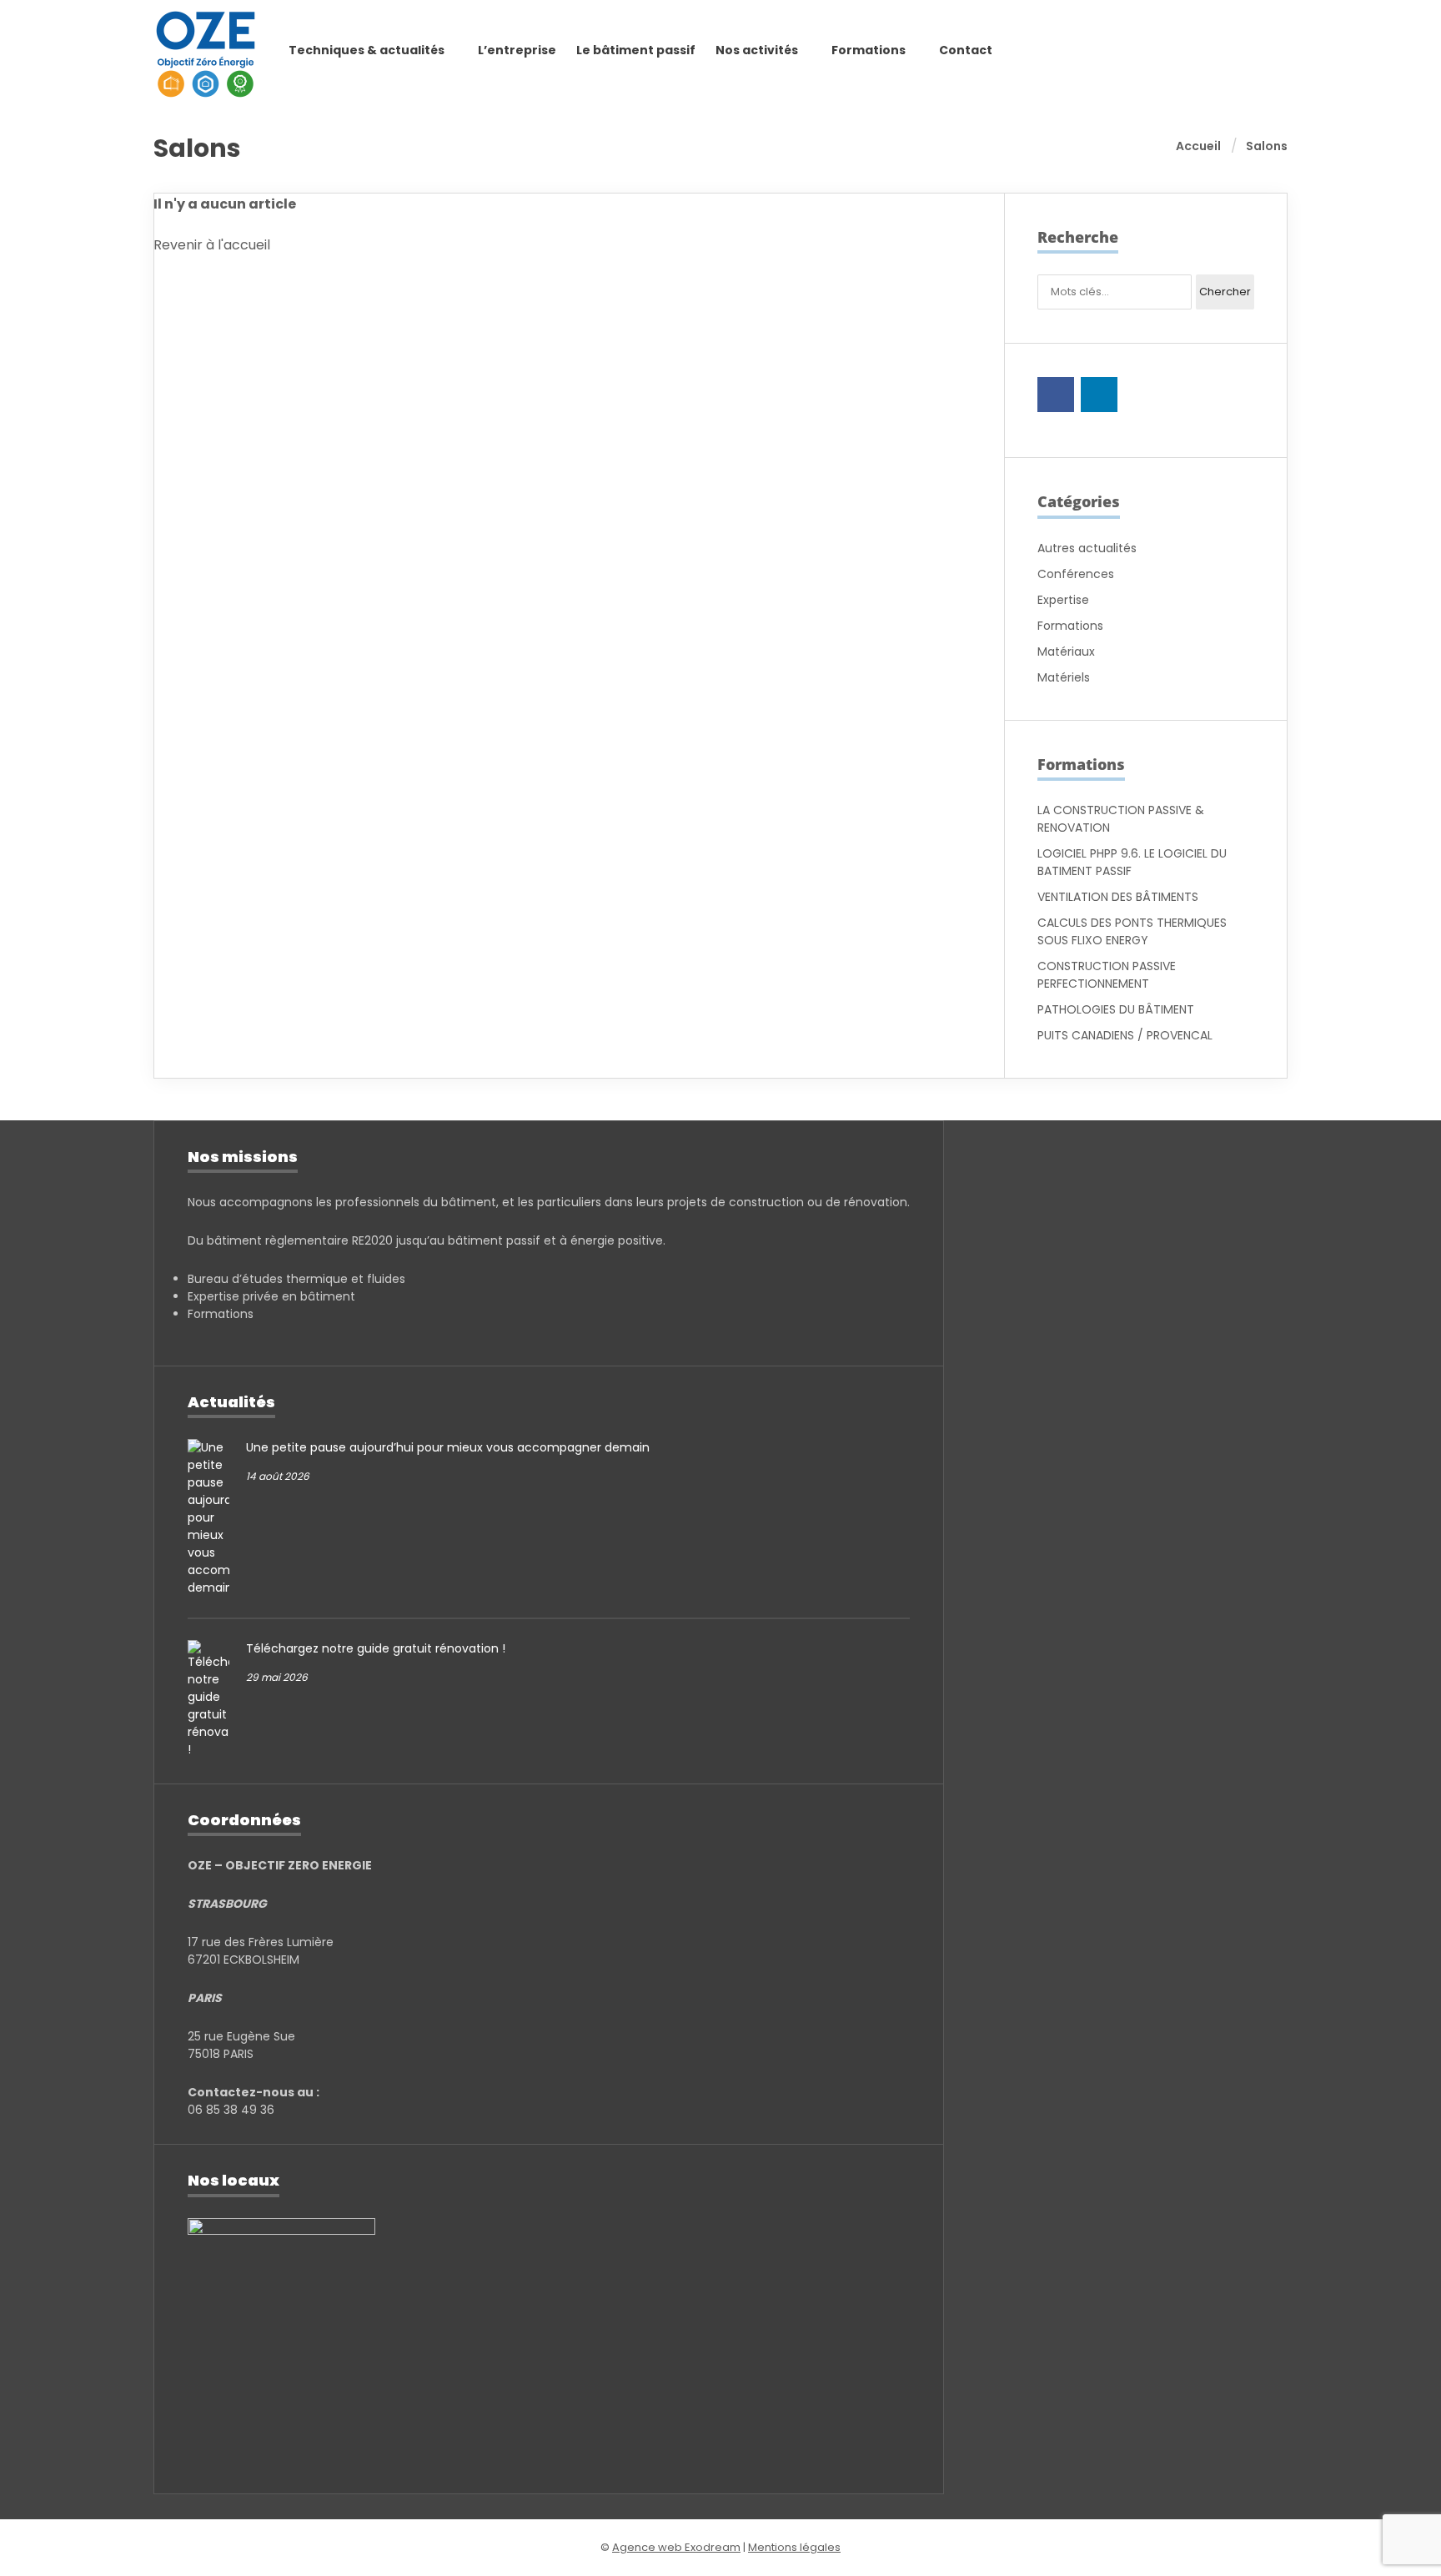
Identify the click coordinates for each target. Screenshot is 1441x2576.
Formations (1070, 626)
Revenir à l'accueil (212, 245)
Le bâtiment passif (636, 50)
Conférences (1076, 574)
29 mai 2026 (277, 1677)
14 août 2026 (278, 1476)
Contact (966, 50)
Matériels (1064, 677)
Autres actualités (1087, 548)
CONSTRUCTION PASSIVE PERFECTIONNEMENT (1107, 975)
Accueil (1198, 146)
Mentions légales (794, 2547)
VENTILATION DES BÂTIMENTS (1118, 897)
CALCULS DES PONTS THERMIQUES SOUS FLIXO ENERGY (1132, 931)
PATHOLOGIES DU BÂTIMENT (1116, 1009)
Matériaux (1066, 652)
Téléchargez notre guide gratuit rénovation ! (376, 1648)
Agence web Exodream (676, 2547)
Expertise (1063, 600)
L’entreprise (517, 50)
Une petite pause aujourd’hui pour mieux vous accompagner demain (448, 1447)
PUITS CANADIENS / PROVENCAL (1125, 1035)
